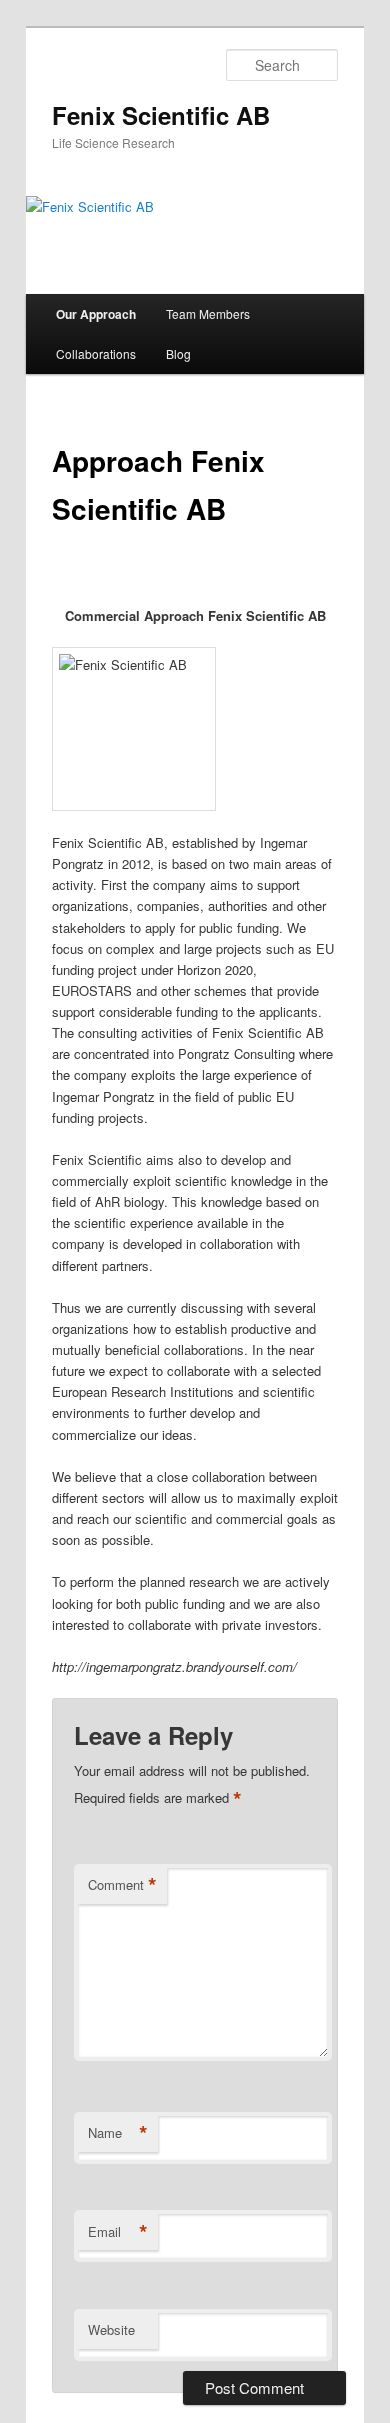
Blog (178, 353)
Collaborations (96, 353)
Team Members (208, 313)
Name (118, 2133)
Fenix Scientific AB (161, 115)
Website (111, 2329)
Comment (122, 1885)
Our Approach (96, 314)
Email (118, 2232)
